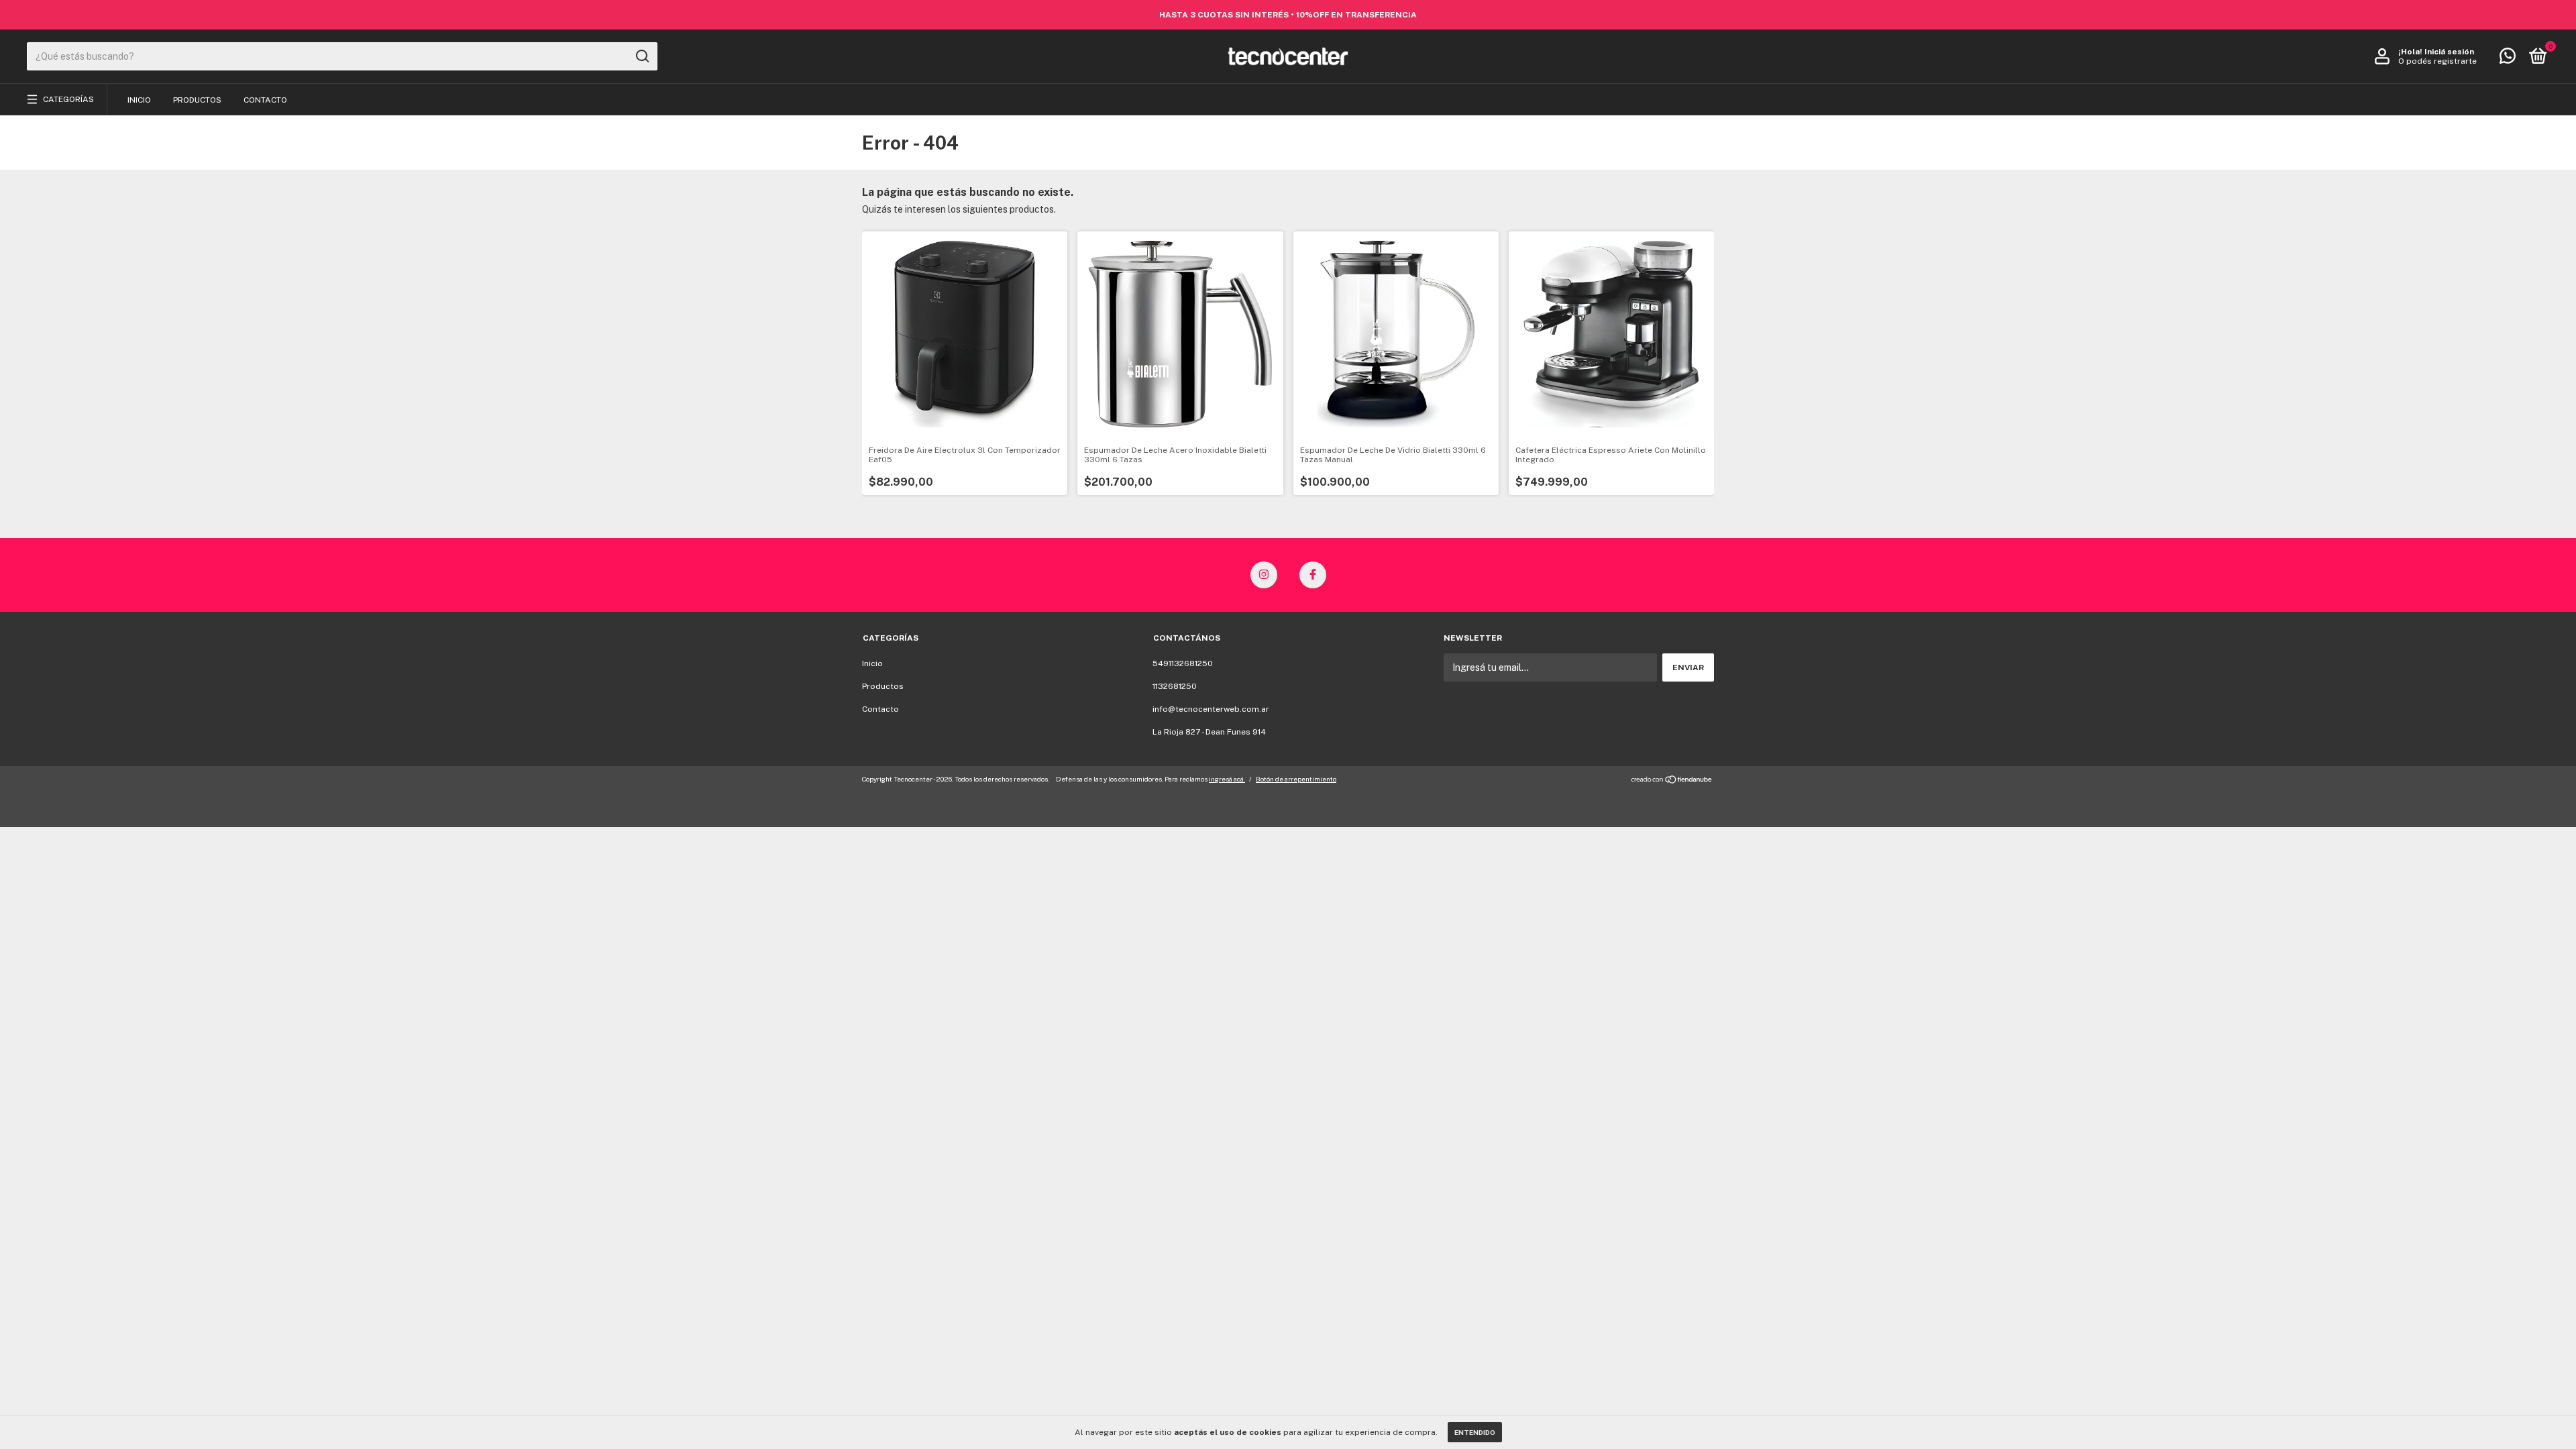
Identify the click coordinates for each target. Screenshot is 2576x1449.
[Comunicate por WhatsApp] (2508, 59)
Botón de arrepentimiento (1296, 779)
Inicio (139, 100)
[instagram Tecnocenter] (1264, 575)
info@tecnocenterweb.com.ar (1211, 709)
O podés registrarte (2437, 61)
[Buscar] (642, 56)
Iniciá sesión (2449, 52)
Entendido (1475, 1432)
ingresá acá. (1227, 779)
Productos (197, 100)
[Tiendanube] (1672, 781)
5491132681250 (1183, 663)
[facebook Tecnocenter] (1313, 575)
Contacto (265, 100)
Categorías (68, 99)
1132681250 (1175, 686)
